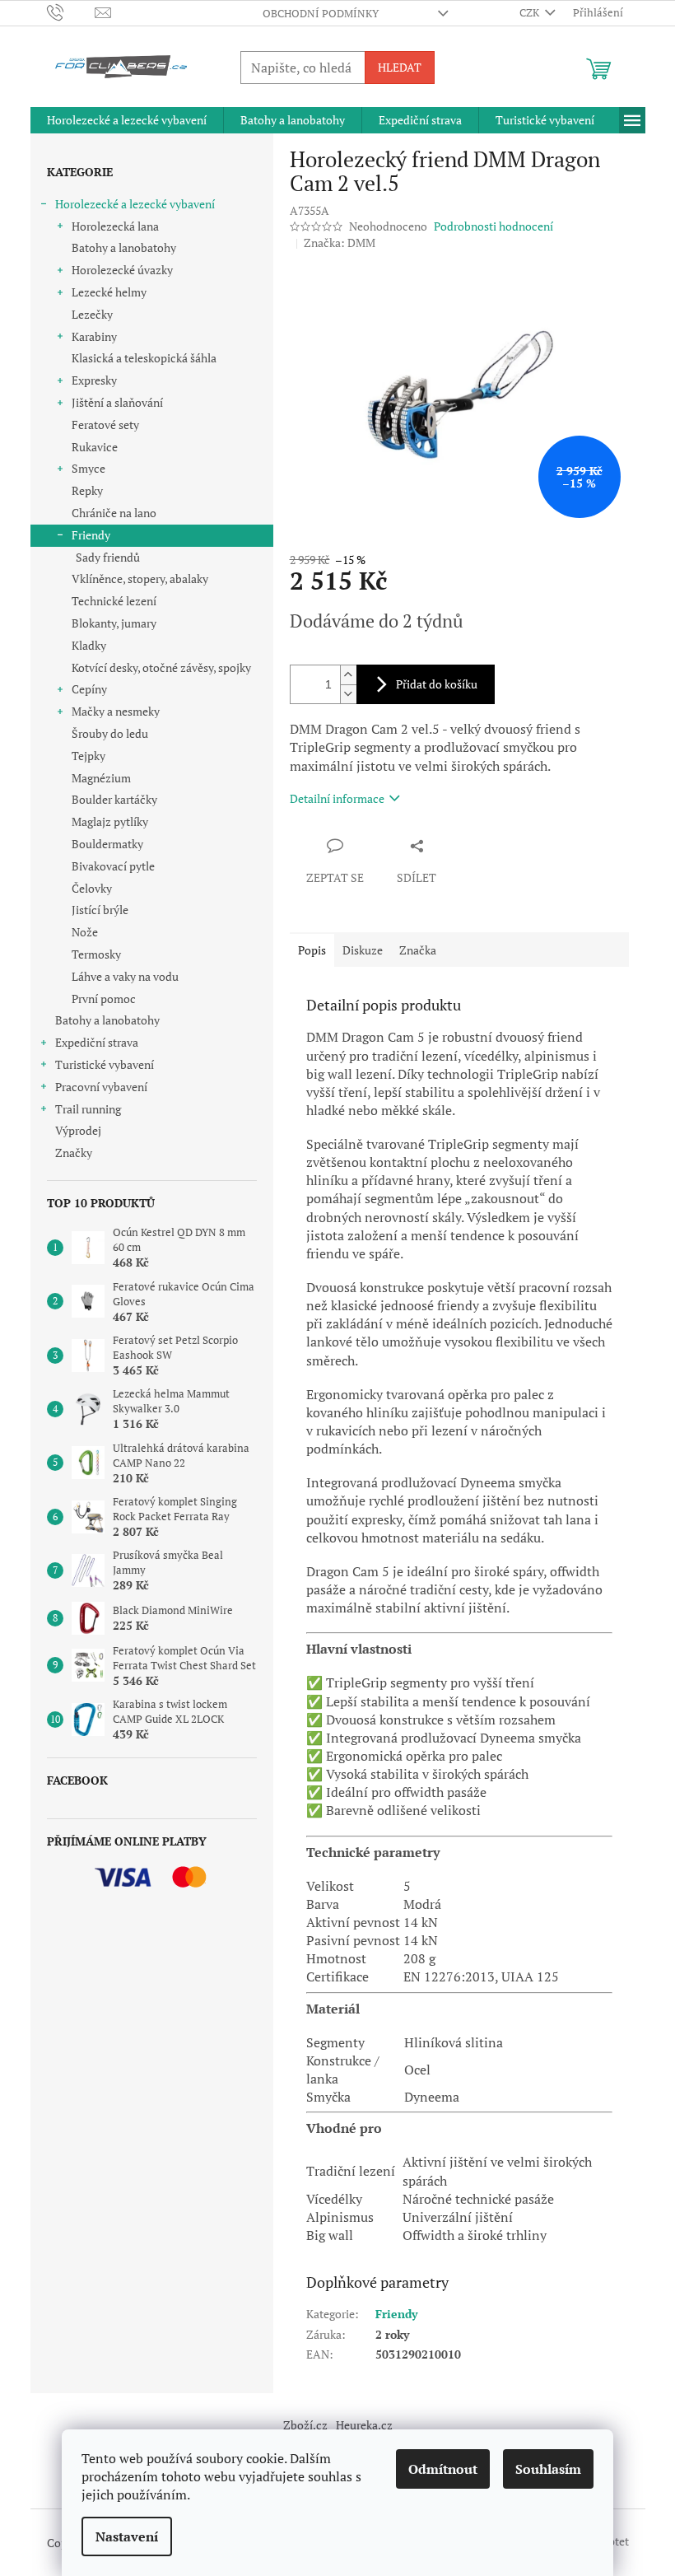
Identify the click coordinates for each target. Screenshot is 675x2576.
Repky (87, 490)
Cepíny (89, 689)
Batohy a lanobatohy (124, 247)
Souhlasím (548, 2469)
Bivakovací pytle (113, 866)
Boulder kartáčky (114, 799)
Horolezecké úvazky (122, 270)
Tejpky (88, 756)
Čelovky (92, 888)
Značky (74, 1153)
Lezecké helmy (109, 292)
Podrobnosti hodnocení (493, 226)
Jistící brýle (100, 910)
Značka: (340, 243)
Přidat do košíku (437, 684)
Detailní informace (337, 798)
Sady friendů (108, 557)
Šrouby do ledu (110, 733)
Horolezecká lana (115, 226)
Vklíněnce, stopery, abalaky (140, 579)
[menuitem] (127, 120)
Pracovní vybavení (101, 1087)
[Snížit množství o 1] (348, 694)
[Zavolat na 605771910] (71, 12)
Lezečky (92, 314)
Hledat (400, 67)
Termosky (96, 954)
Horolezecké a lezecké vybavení (135, 204)
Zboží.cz (305, 2425)
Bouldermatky (107, 844)
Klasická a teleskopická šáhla (144, 358)
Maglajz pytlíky (110, 821)
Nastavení (127, 2536)
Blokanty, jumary (114, 623)
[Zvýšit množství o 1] (348, 675)
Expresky (94, 380)
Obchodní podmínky (321, 13)
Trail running (88, 1109)
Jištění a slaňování (117, 402)
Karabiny (94, 336)
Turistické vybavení (105, 1064)
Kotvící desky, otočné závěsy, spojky (161, 667)
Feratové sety (105, 425)
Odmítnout (443, 2469)
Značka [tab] (418, 950)
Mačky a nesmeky (116, 711)
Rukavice (95, 447)
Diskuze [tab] (363, 950)
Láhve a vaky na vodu (125, 976)
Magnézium (101, 778)
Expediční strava (97, 1042)
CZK (531, 12)
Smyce (88, 468)
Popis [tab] (312, 950)
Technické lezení (114, 601)
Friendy (91, 535)
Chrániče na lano (114, 513)
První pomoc (104, 999)
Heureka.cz (364, 2425)
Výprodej (78, 1130)
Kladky (89, 645)
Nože (85, 932)
